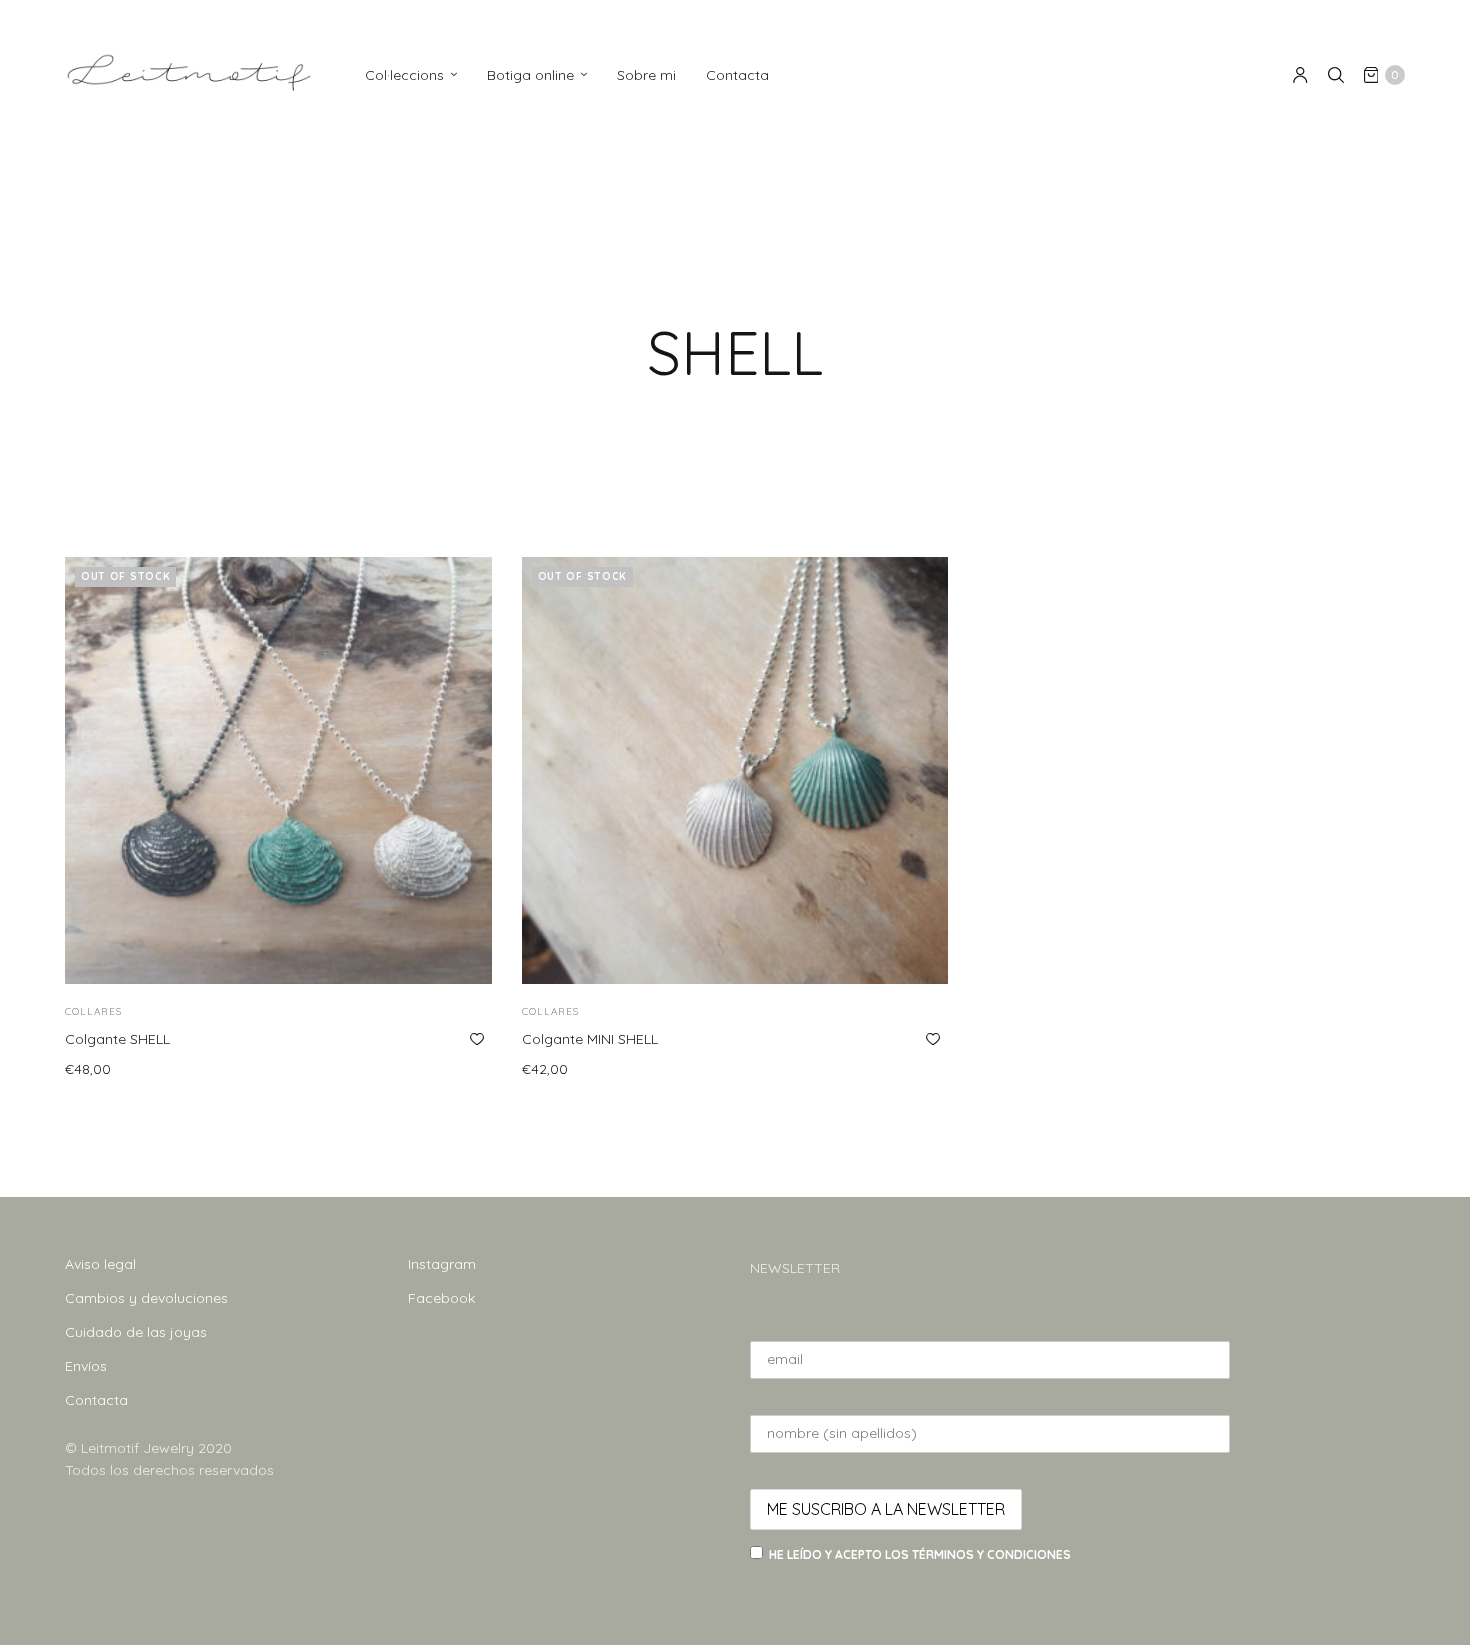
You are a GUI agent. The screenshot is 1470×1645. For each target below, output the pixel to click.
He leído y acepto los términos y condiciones (920, 1554)
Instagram (442, 1264)
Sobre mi (646, 75)
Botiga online (530, 75)
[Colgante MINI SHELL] (735, 770)
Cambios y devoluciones (146, 1298)
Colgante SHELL (117, 1039)
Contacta (737, 75)
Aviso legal (100, 1264)
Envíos (86, 1366)
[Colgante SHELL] (278, 770)
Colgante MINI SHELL (590, 1039)
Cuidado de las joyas (136, 1332)
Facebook (441, 1298)
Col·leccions (404, 75)
